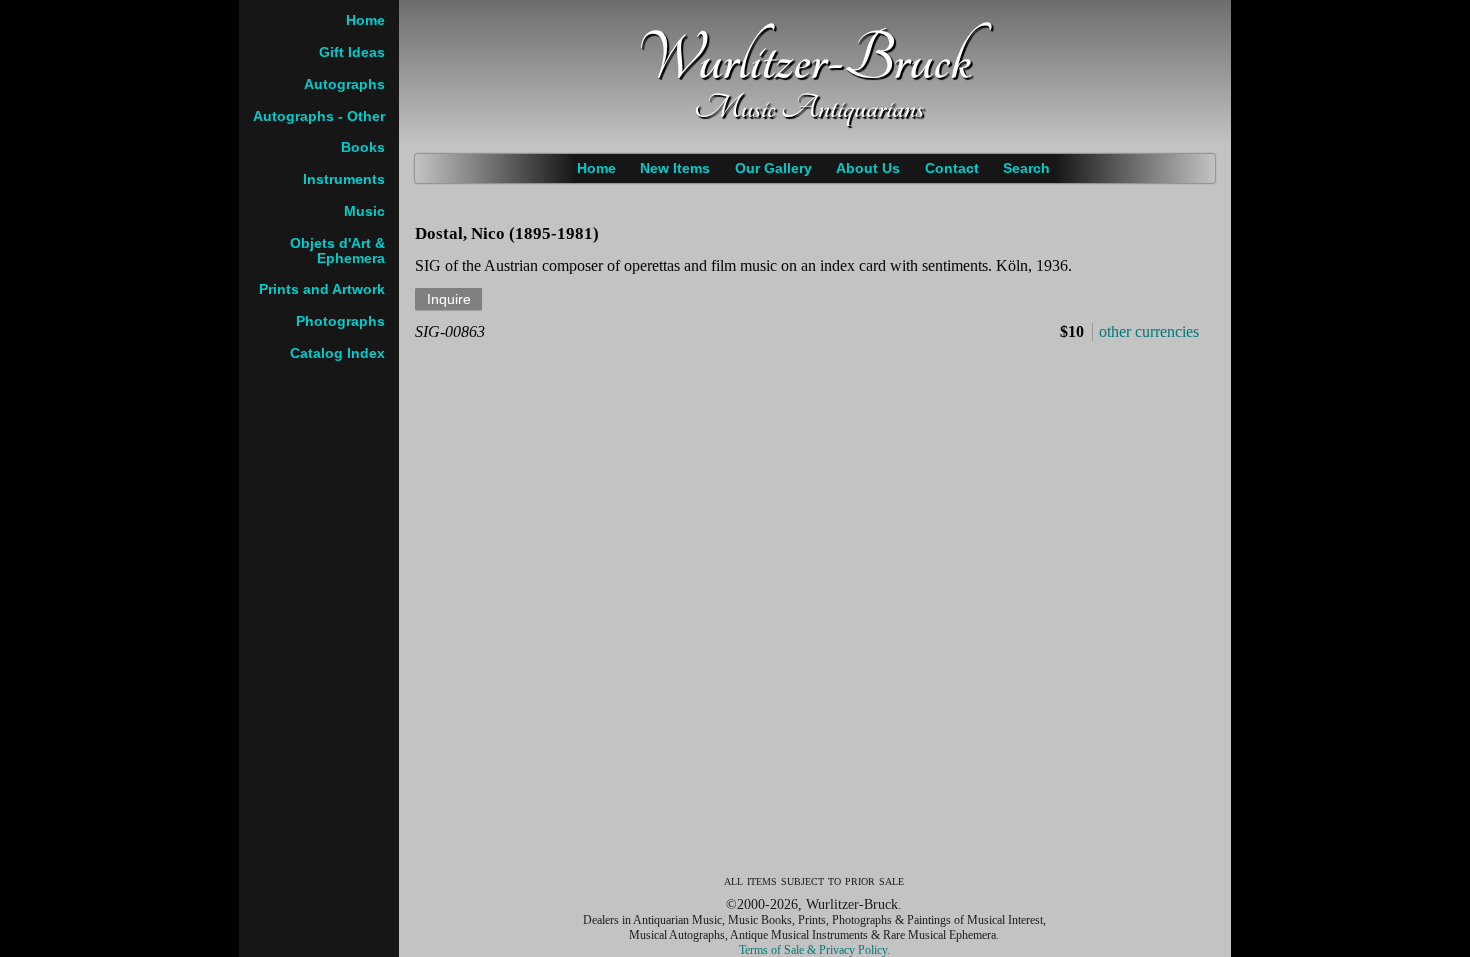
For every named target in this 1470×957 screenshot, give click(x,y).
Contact (952, 168)
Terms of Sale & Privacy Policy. (814, 950)
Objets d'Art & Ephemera (337, 251)
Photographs (340, 321)
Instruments (344, 179)
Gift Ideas (352, 52)
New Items (675, 168)
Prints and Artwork (322, 289)
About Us (868, 168)
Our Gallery (773, 168)
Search (1026, 168)
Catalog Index (337, 353)
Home (596, 168)
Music (364, 211)
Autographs (344, 84)
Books (363, 147)
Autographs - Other (319, 116)
